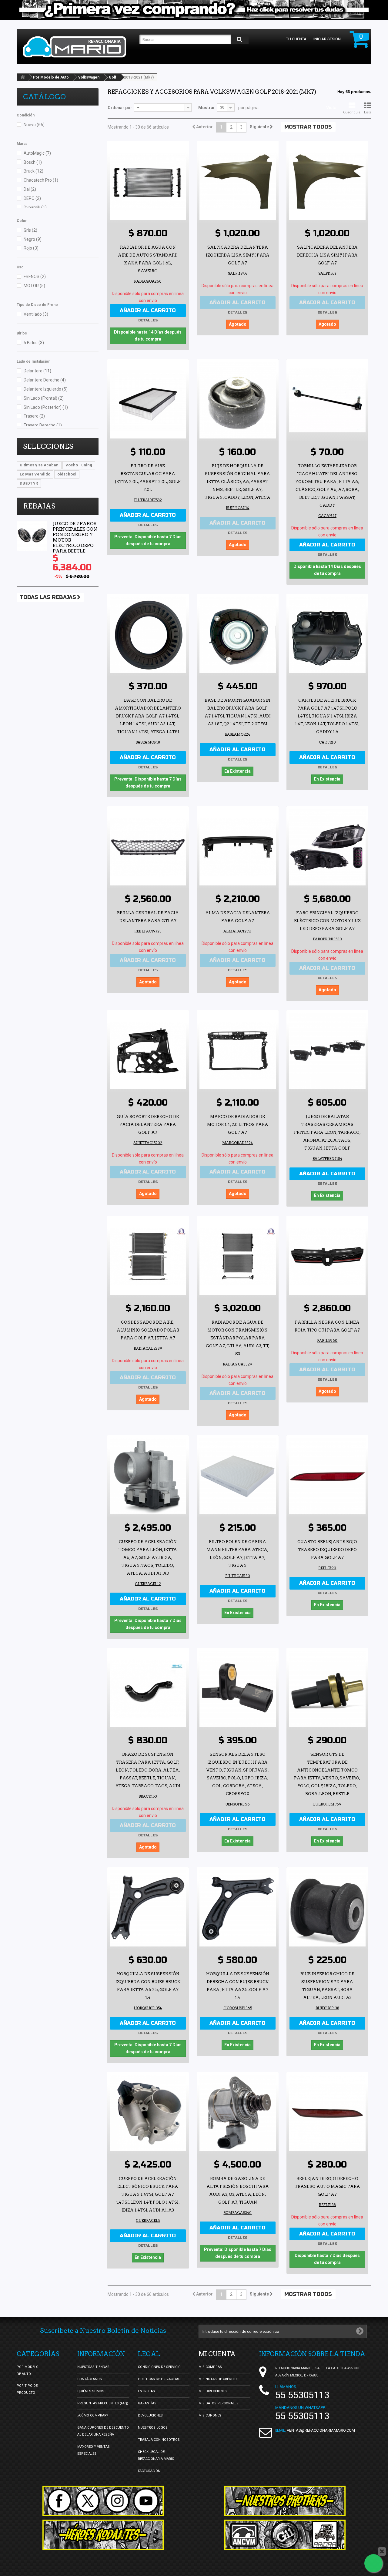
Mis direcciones (213, 2391)
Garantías (147, 2403)
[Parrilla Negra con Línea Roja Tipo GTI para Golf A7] (327, 1257)
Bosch (33, 162)
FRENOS (35, 277)
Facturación (149, 2471)
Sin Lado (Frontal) (44, 398)
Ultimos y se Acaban (39, 465)
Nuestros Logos (153, 2428)
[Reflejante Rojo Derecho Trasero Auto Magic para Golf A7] (327, 2113)
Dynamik (35, 207)
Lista (368, 112)
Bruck (33, 171)
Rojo (31, 248)
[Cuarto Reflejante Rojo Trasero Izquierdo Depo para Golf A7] (327, 1476)
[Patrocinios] (285, 2535)
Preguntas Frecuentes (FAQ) (103, 2403)
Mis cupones (210, 2415)
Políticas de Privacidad (159, 2379)
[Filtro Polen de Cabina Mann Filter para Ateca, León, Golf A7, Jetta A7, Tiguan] (238, 1476)
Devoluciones (150, 2415)
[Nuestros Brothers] (285, 2501)
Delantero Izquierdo (46, 389)
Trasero (34, 416)
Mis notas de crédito (218, 2379)
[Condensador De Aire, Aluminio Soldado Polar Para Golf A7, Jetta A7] (148, 1257)
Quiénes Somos (91, 2391)
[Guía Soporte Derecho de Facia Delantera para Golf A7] (148, 1051)
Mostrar (207, 108)
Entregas (146, 2391)
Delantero (37, 371)
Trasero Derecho (43, 425)
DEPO (32, 198)
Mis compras (210, 2367)
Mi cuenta (217, 2354)
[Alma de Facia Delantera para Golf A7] (238, 847)
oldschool (67, 474)
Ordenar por (120, 108)
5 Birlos (34, 343)
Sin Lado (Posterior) (46, 407)
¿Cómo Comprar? (93, 2415)
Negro (33, 239)
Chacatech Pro (41, 180)
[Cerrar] (382, 2551)
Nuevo (34, 125)
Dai (30, 189)
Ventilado (36, 314)
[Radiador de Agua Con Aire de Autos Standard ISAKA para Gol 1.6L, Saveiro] (148, 182)
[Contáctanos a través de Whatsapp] (373, 2563)
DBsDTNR (29, 483)
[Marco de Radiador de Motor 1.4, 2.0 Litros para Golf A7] (238, 1051)
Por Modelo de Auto (51, 77)
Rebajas (39, 506)
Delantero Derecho (45, 380)
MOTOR (34, 286)
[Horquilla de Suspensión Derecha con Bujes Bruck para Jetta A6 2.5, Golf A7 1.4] (238, 1908)
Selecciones (48, 446)
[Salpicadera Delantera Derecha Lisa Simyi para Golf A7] (327, 182)
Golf (112, 77)
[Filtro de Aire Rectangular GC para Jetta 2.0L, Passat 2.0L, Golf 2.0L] (148, 400)
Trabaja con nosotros (159, 2440)
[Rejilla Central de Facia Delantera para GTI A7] (148, 847)
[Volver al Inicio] (23, 77)
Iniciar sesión (327, 39)
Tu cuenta (296, 39)
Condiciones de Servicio (159, 2367)
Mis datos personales (219, 2403)
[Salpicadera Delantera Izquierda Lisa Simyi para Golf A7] (238, 182)
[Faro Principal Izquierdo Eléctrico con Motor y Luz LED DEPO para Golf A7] (327, 847)
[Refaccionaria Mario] (78, 47)
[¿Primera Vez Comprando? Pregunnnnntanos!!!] (194, 10)
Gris (30, 230)
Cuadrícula (352, 112)
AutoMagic (37, 153)
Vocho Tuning (79, 465)
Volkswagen (89, 77)
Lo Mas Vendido (35, 474)
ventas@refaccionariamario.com (321, 2430)
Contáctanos (90, 2379)
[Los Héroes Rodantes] (103, 2535)
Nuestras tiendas (93, 2367)
